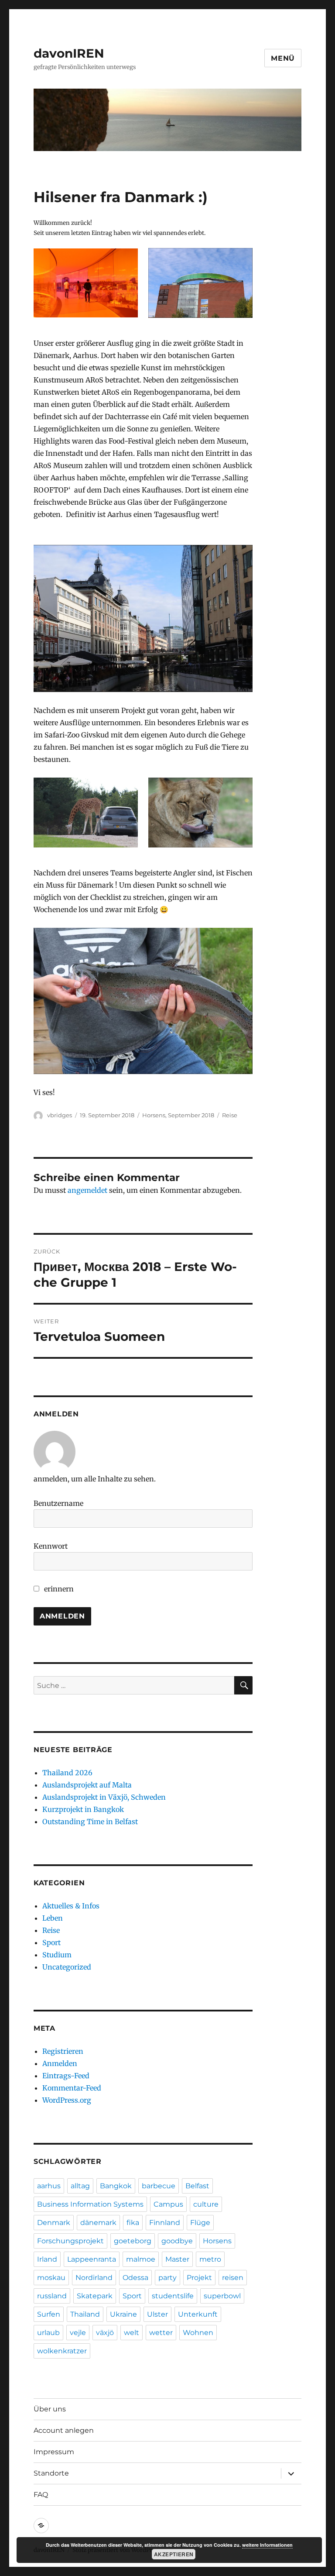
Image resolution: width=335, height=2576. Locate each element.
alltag (80, 2186)
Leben (53, 1918)
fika (133, 2223)
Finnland (165, 2223)
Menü (283, 58)
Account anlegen (64, 2430)
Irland (47, 2259)
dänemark (98, 2223)
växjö (105, 2333)
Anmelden (60, 2063)
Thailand (85, 2314)
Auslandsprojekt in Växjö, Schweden (104, 1797)
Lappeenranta (92, 2259)
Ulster (157, 2314)
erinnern (58, 1589)
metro (210, 2259)
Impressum (54, 2452)
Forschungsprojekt (70, 2241)
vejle (78, 2333)
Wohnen (198, 2333)
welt (132, 2333)
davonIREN (69, 53)
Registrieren (63, 2051)
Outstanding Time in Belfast (90, 1822)
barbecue (159, 2186)
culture (206, 2204)
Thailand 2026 (67, 1773)
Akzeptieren (174, 2554)
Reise (230, 1115)
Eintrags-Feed (66, 2076)
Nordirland (94, 2278)
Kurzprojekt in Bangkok (83, 1809)
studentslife (173, 2296)
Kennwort (51, 1546)
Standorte (51, 2473)
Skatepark (95, 2296)
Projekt (199, 2278)
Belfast (197, 2186)
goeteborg (133, 2241)
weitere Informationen (267, 2545)
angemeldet (87, 1190)
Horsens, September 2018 (178, 1115)
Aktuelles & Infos (71, 1906)
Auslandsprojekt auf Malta (87, 1785)
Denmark (54, 2223)
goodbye (177, 2241)
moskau (51, 2278)
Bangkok (116, 2186)
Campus (168, 2204)
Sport (51, 1942)
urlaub (48, 2333)
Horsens (217, 2241)
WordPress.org (67, 2100)
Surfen (49, 2314)
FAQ (41, 2495)
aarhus (49, 2186)
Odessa (135, 2278)
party (167, 2278)
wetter (161, 2333)
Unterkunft (198, 2314)
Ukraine (123, 2314)
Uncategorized (67, 1967)
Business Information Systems (90, 2204)
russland (52, 2296)
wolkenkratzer (62, 2351)
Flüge (200, 2223)
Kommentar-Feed (72, 2088)
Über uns (50, 2409)
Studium (57, 1955)
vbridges (60, 1115)
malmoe (141, 2259)
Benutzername (58, 1503)
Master (177, 2259)
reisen (233, 2278)
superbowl (222, 2296)
